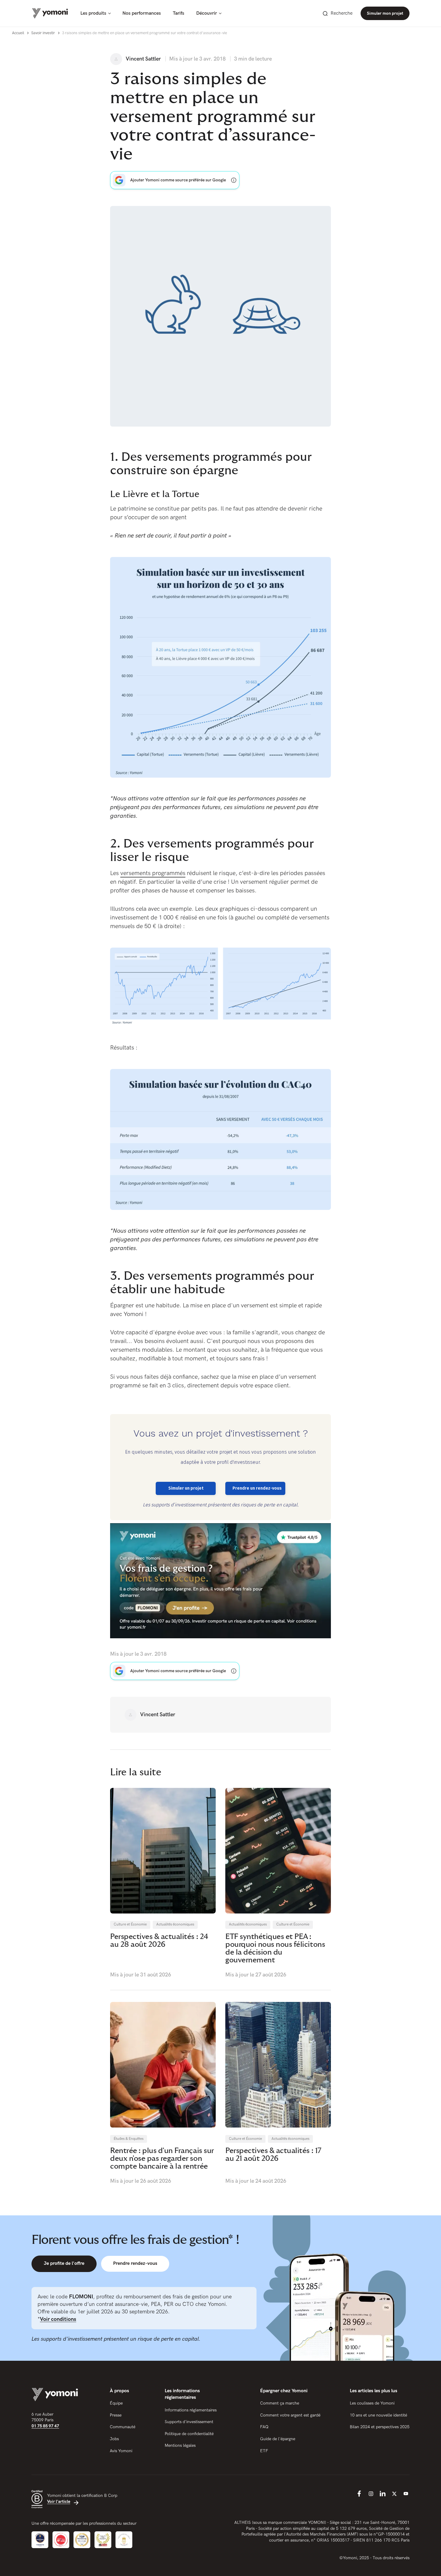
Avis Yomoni (121, 2451)
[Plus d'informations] (234, 180)
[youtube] (406, 2494)
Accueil (18, 33)
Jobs (114, 2439)
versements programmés (153, 873)
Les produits (93, 13)
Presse (116, 2415)
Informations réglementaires (191, 2410)
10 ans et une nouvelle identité (378, 2415)
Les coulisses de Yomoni (372, 2403)
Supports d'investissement (189, 2422)
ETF (264, 2451)
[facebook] (359, 2494)
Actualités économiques (175, 1924)
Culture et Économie (130, 1924)
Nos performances (142, 13)
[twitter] (394, 2494)
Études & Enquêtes (129, 2139)
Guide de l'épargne (278, 2439)
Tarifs (178, 13)
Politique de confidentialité (189, 2434)
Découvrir (207, 13)
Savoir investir (43, 33)
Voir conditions (58, 2319)
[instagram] (371, 2494)
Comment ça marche (280, 2403)
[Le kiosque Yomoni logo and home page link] (50, 13)
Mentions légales (180, 2445)
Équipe (116, 2403)
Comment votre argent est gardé (290, 2415)
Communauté (123, 2427)
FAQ (264, 2427)
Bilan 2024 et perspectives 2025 (380, 2427)
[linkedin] (382, 2494)
